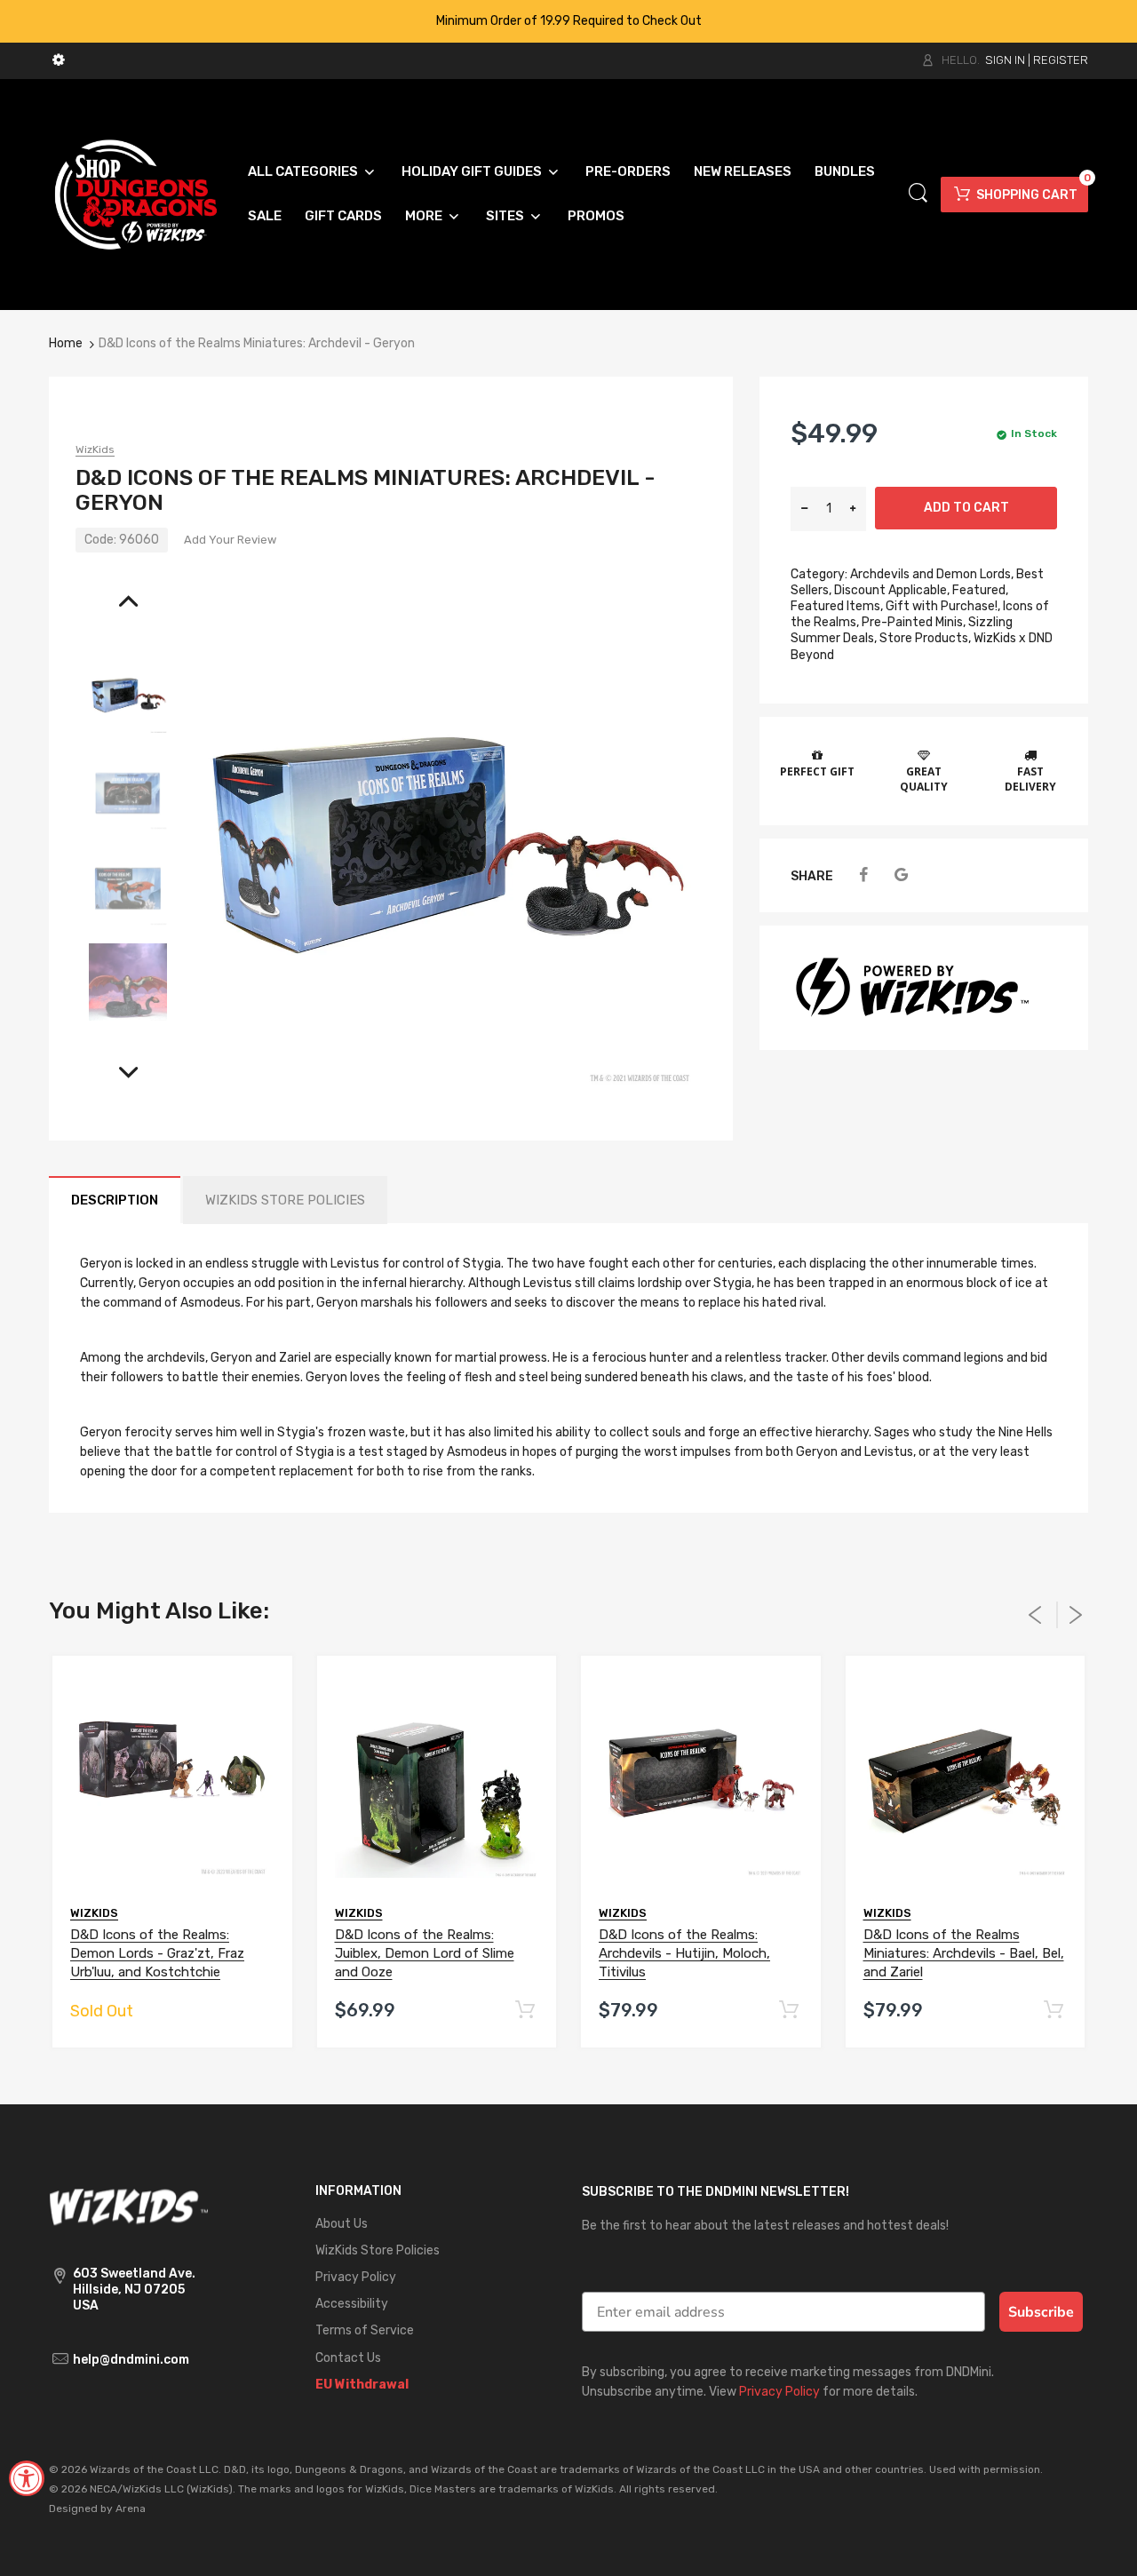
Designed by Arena (97, 2508)
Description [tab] (115, 1200)
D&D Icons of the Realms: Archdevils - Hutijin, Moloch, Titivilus (684, 1953)
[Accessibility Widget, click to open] (27, 2478)
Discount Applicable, (892, 590)
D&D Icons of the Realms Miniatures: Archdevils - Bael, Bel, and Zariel (964, 1953)
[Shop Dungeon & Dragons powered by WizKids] (136, 193)
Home (66, 343)
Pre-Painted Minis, (914, 622)
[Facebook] (863, 875)
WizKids (95, 449)
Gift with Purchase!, (943, 606)
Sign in (1005, 60)
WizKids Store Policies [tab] (285, 1200)
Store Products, (925, 638)
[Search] (918, 193)
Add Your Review (230, 540)
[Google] (901, 875)
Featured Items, (837, 606)
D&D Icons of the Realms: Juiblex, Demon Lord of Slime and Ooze (425, 1953)
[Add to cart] (525, 2011)
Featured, (980, 590)
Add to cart (966, 508)
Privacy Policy (779, 2392)
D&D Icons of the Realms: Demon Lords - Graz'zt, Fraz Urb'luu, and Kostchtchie (157, 1953)
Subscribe (1041, 2312)
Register (1061, 60)
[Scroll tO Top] (1104, 2547)
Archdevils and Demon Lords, (932, 574)
